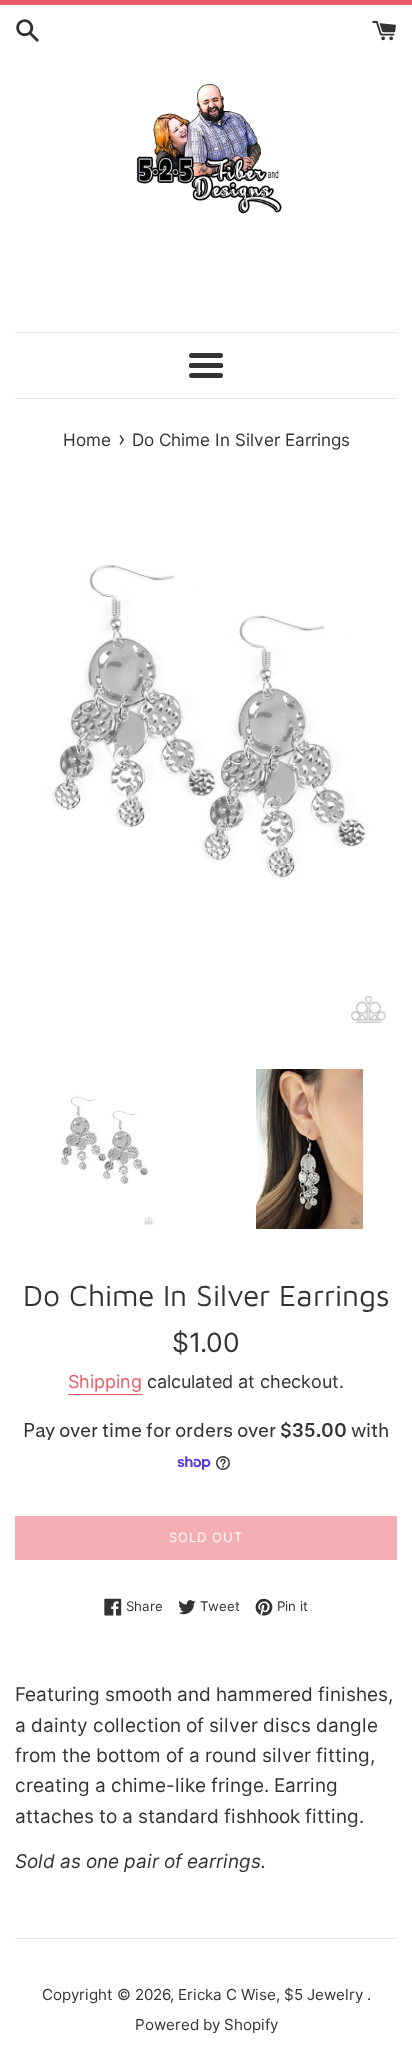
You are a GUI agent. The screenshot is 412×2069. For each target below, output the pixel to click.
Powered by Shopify (206, 2024)
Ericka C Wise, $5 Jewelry (272, 1994)
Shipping (105, 1381)
